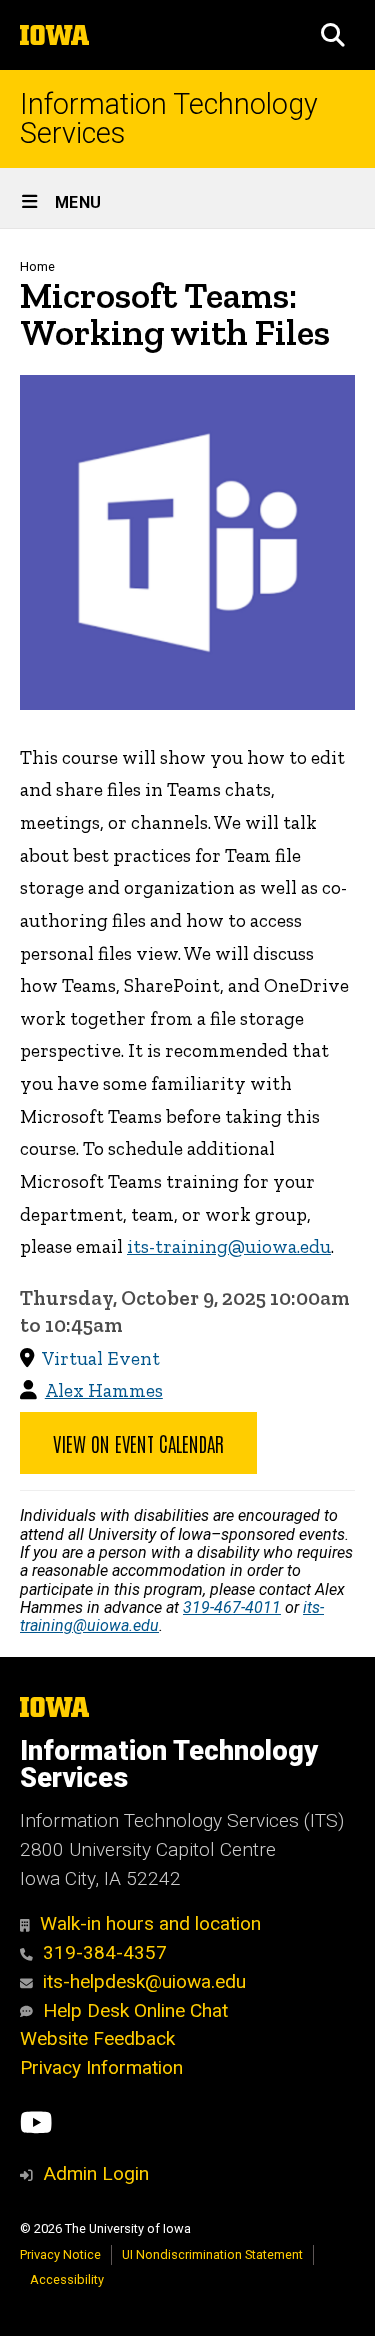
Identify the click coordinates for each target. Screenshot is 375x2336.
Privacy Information (101, 2067)
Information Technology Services (169, 119)
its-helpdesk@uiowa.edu (144, 1981)
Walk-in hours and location (150, 1923)
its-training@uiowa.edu (229, 1246)
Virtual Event (101, 1358)
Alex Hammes (104, 1390)
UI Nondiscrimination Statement (212, 2254)
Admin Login (96, 2173)
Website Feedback (97, 2038)
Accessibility (67, 2279)
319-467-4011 (232, 1607)
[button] (333, 35)
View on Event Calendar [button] (138, 1443)
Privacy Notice (60, 2254)
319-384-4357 (105, 1952)
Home (37, 266)
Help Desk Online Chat (135, 2010)
